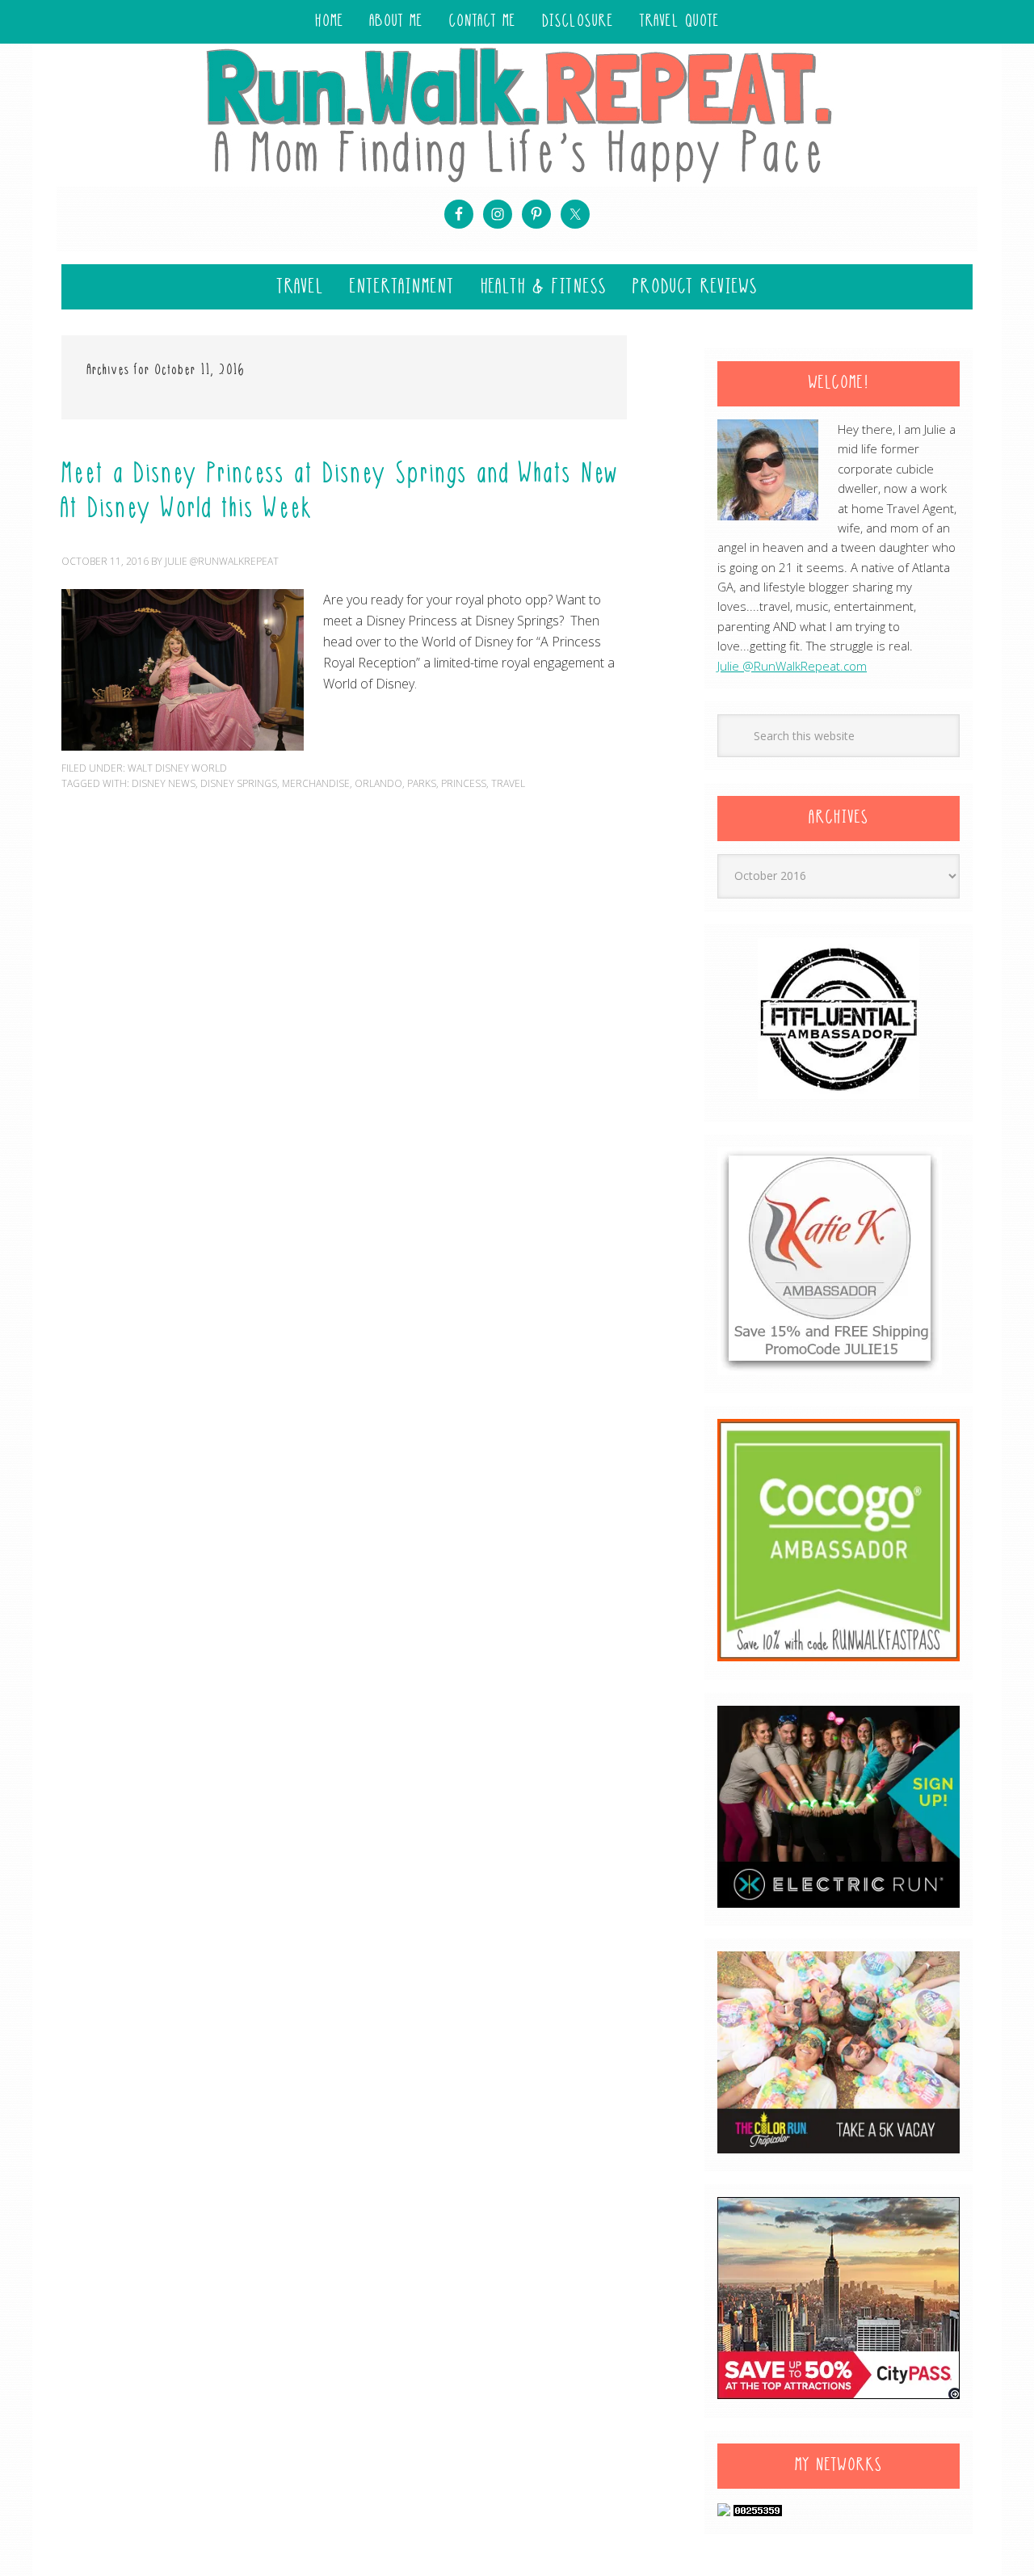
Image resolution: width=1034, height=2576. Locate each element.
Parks (422, 783)
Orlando (378, 783)
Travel (508, 783)
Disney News (164, 783)
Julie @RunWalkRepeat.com (792, 666)
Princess (464, 783)
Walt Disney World (177, 768)
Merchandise (316, 783)
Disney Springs (239, 783)
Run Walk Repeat (517, 114)
